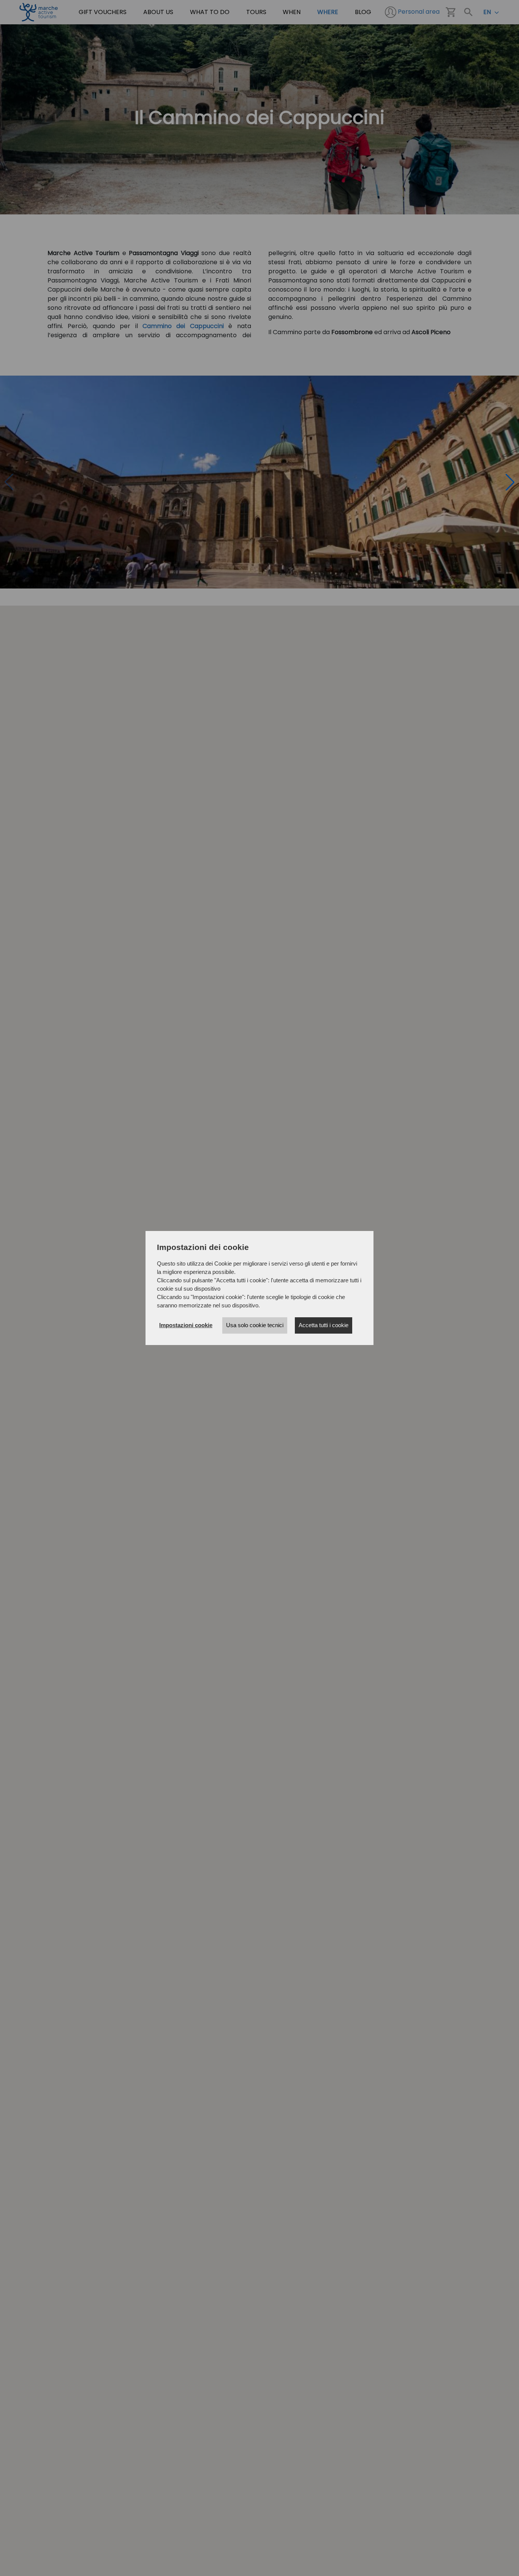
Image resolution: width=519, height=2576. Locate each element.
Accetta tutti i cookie (324, 1325)
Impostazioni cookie (186, 1325)
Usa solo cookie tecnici (255, 1325)
